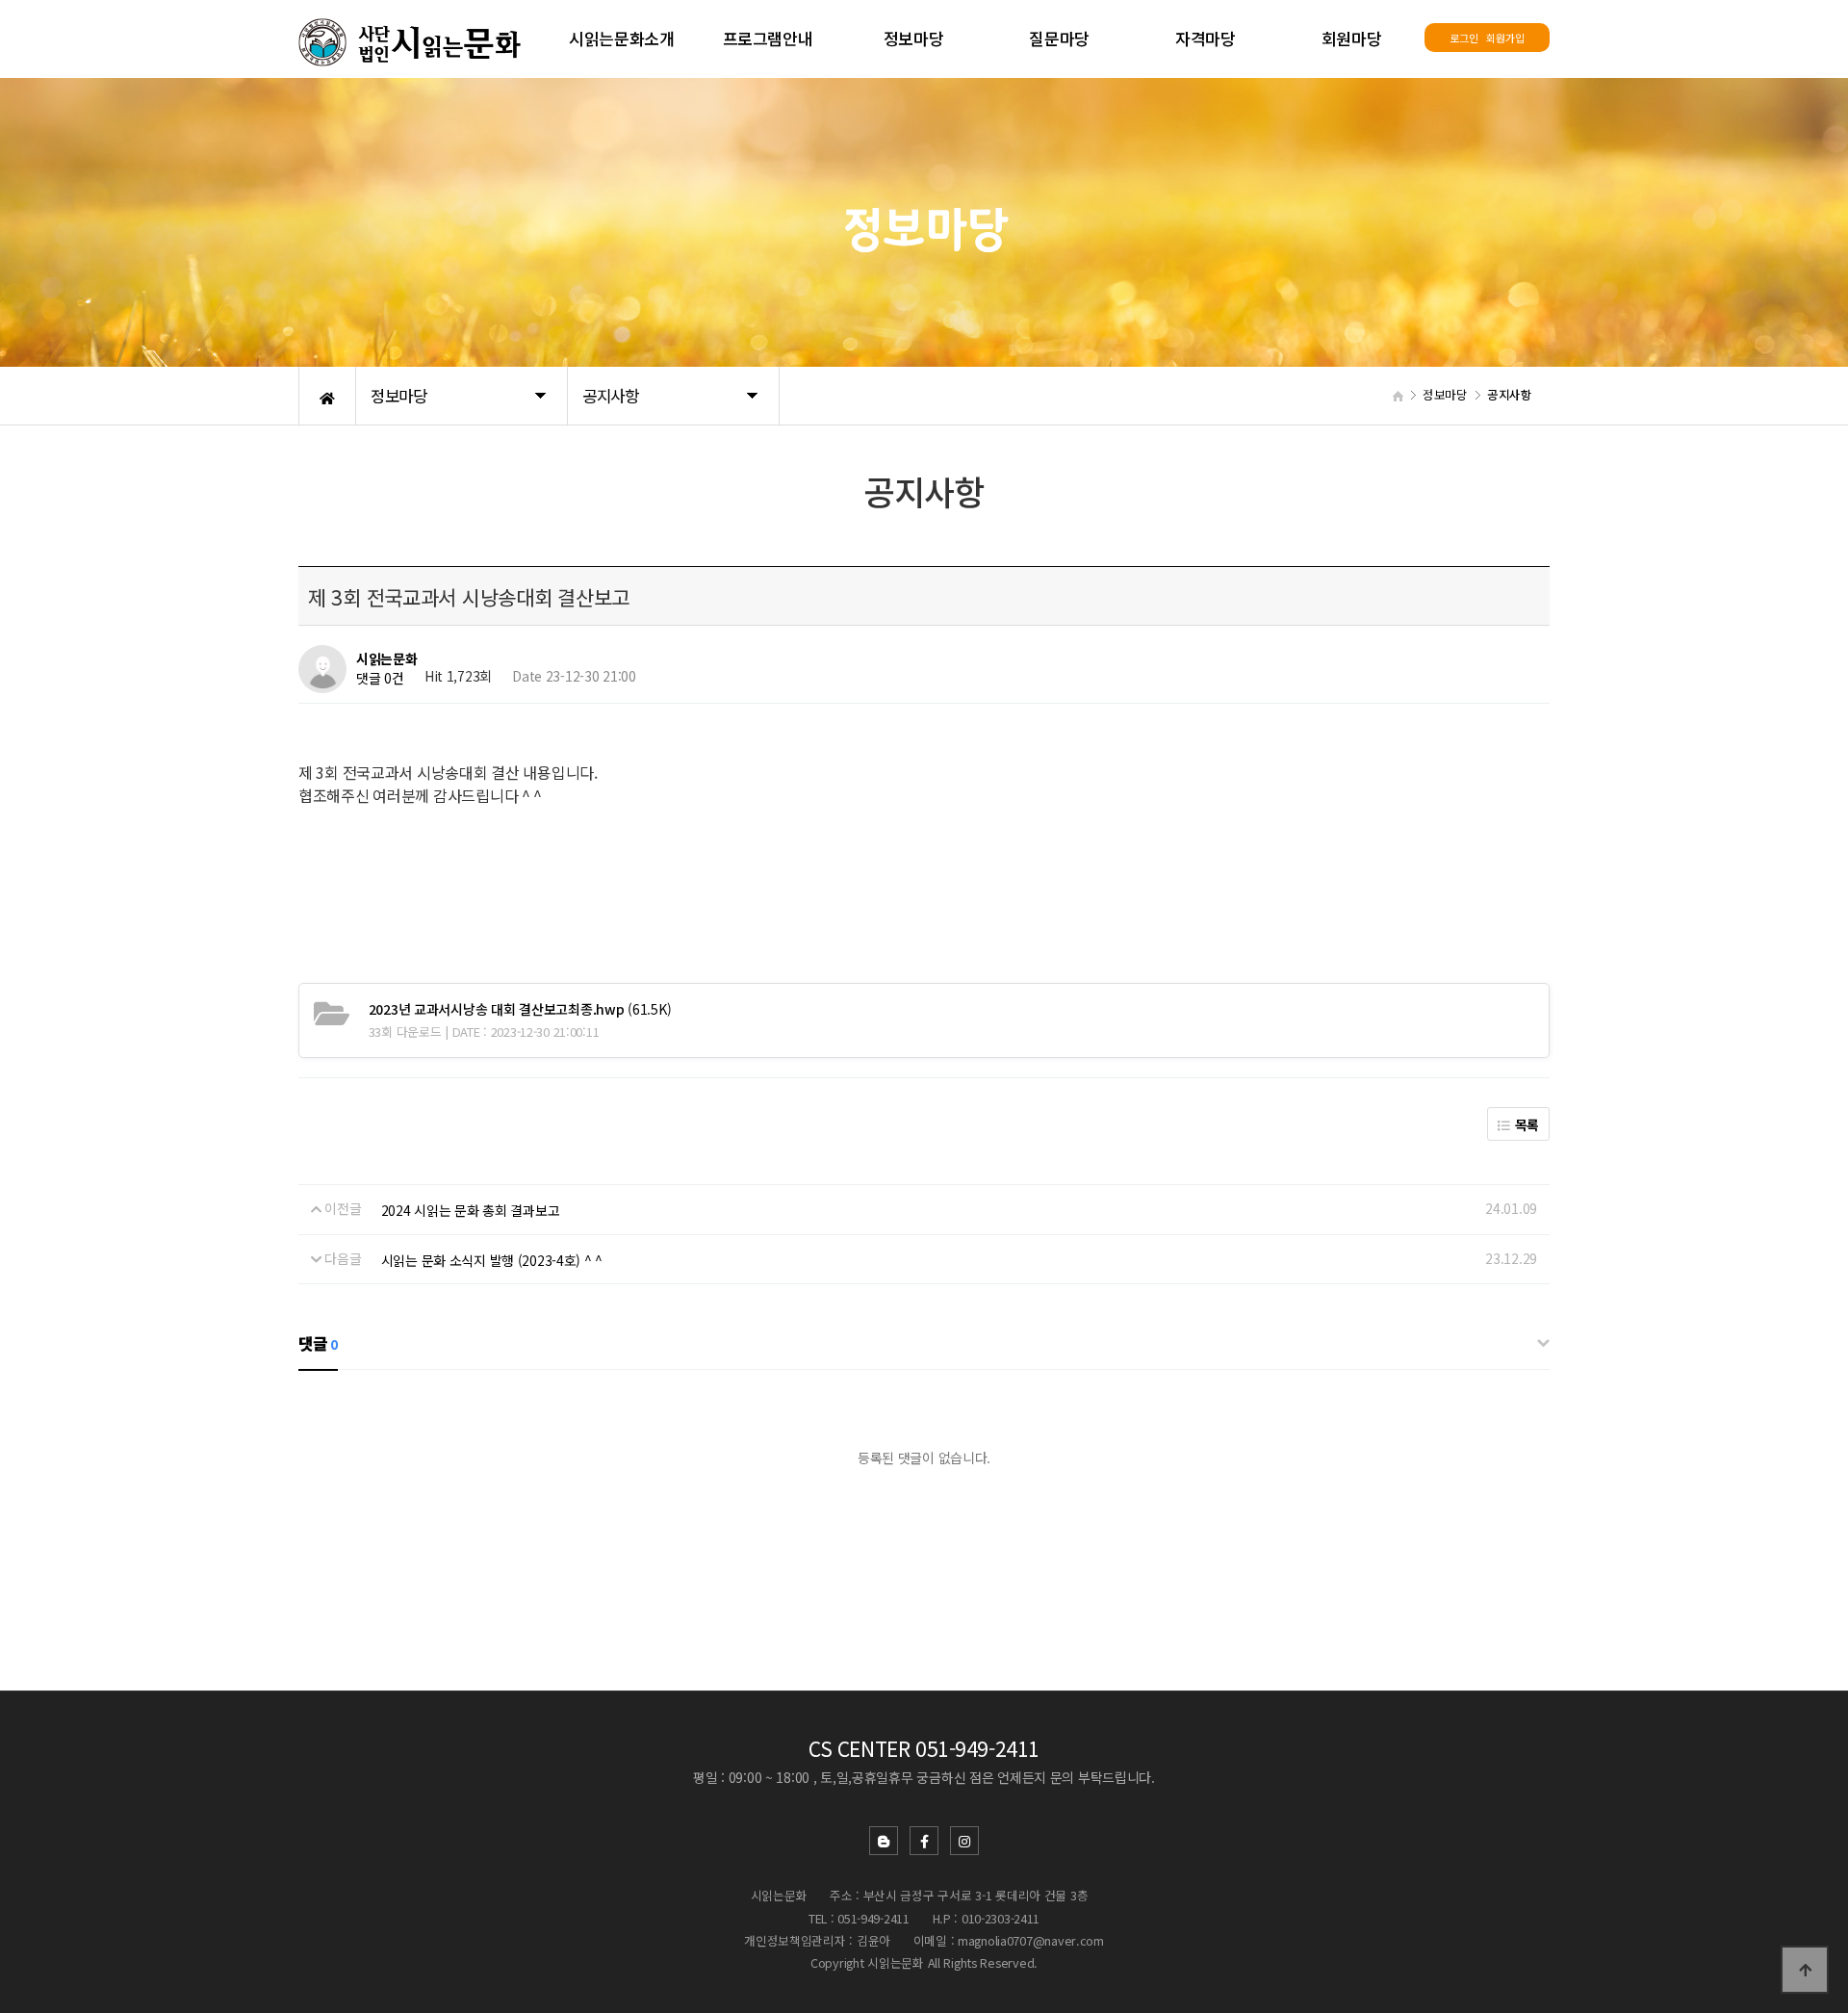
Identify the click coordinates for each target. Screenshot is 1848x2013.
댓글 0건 (380, 679)
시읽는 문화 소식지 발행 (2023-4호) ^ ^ (492, 1260)
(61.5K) (520, 1009)
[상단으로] (1805, 1970)
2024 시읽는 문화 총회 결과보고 (471, 1210)
